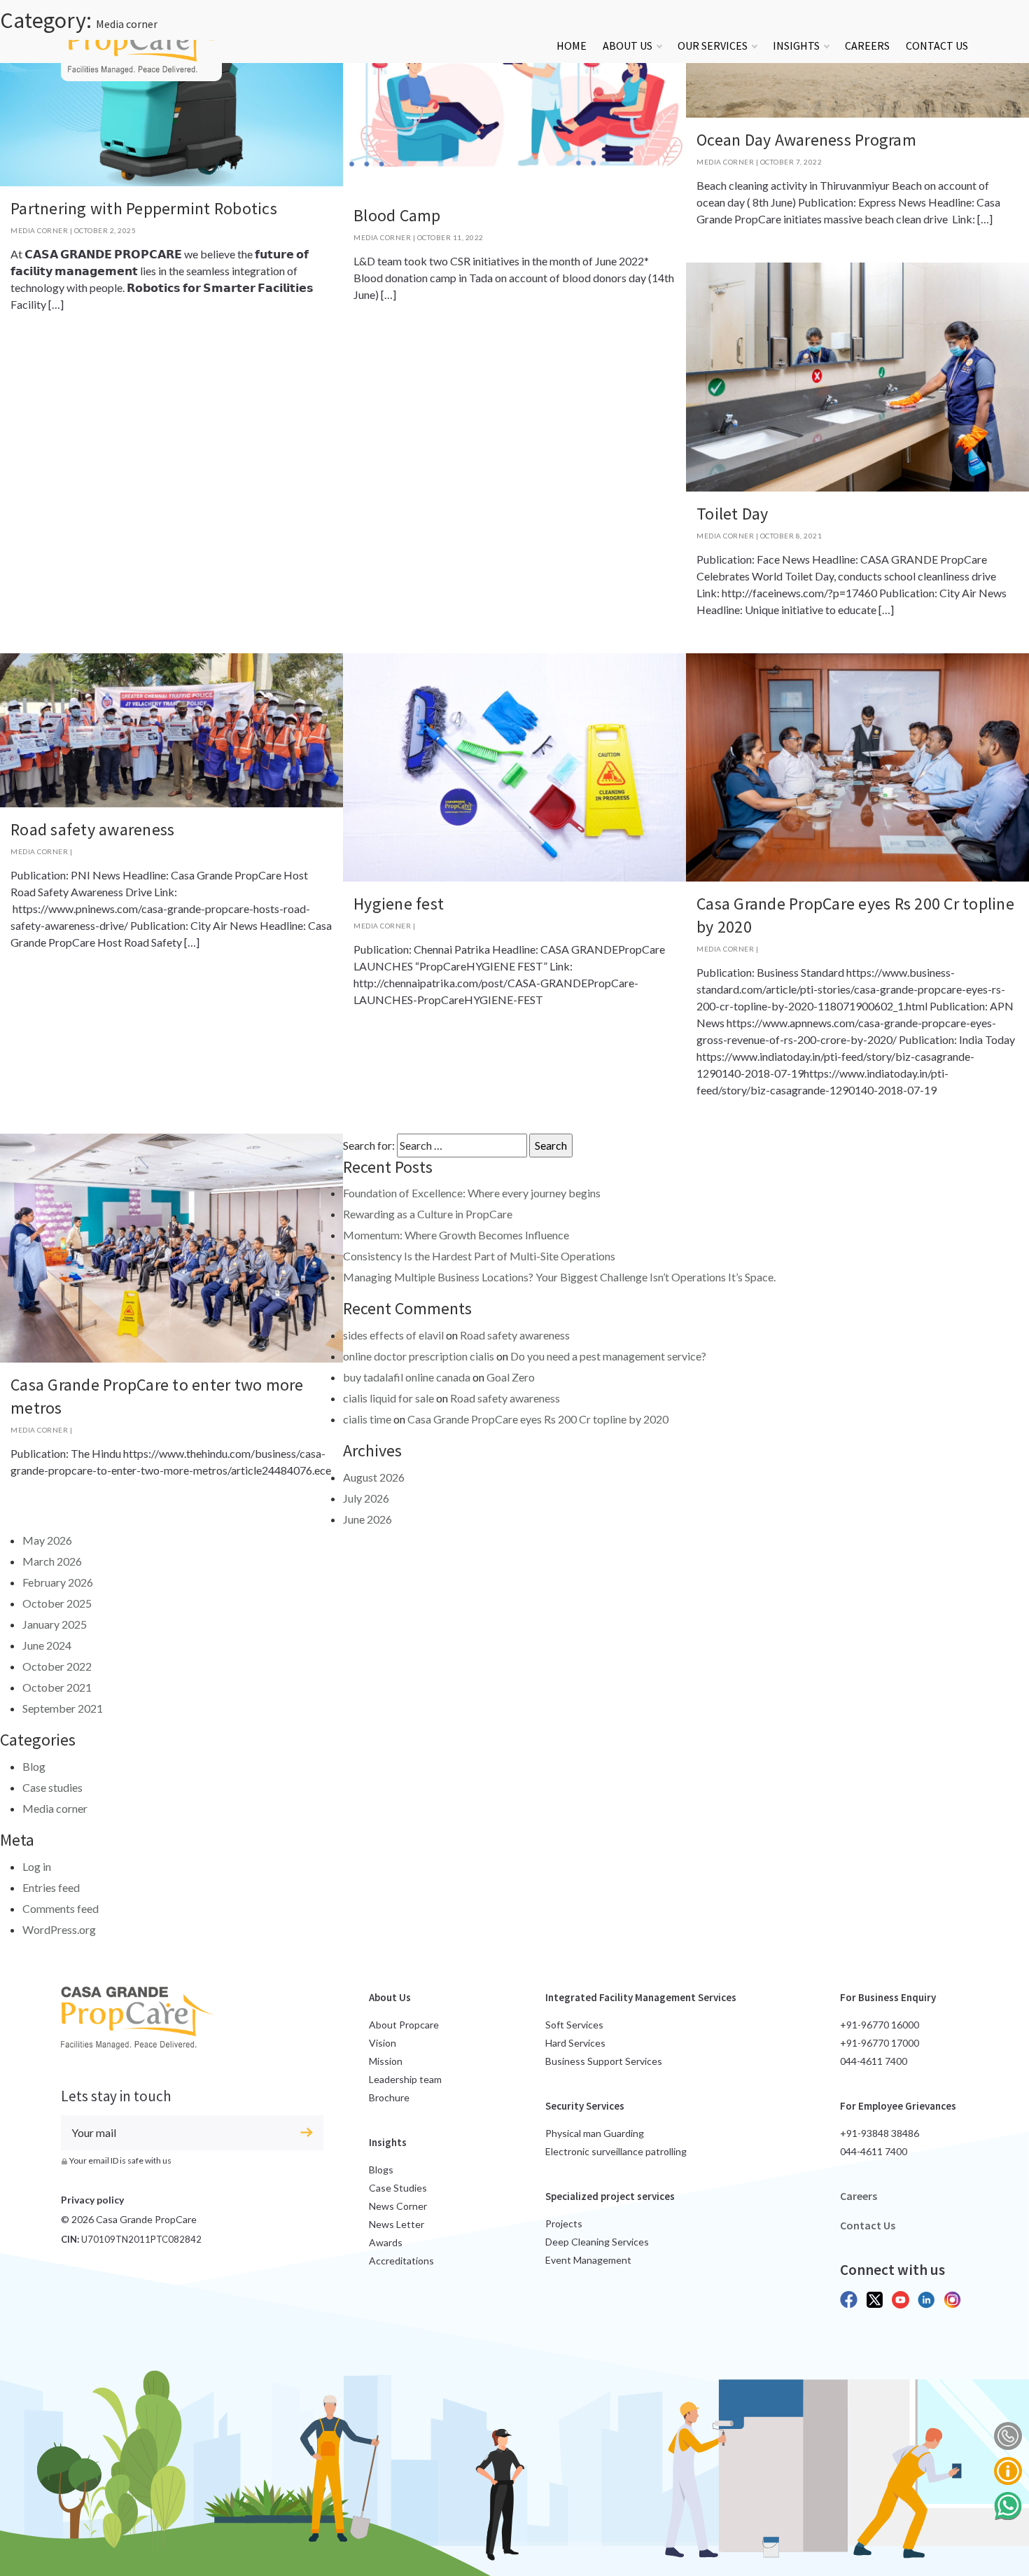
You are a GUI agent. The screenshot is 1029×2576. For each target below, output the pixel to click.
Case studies (52, 1787)
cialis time (367, 1419)
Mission (386, 2061)
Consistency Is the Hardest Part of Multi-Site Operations (479, 1256)
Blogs (381, 2170)
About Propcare (404, 2025)
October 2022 (57, 1666)
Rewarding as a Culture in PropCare (428, 1214)
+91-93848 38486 (880, 2133)
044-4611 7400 (874, 2061)
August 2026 (374, 1477)
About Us (628, 46)
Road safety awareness (92, 829)
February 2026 (58, 1582)
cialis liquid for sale (388, 1398)
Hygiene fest (399, 904)
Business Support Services (604, 2061)
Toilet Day (733, 514)
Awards (386, 2242)
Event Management (588, 2260)
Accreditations (401, 2261)
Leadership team (405, 2079)
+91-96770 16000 (880, 2025)
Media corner (39, 230)
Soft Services (574, 2025)
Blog (34, 1766)
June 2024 (47, 1645)
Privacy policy (92, 2200)
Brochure (389, 2097)
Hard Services (575, 2043)
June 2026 (367, 1519)
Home (572, 46)
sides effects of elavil (393, 1335)
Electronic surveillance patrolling (616, 2151)
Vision (383, 2043)
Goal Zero (511, 1377)
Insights (796, 46)
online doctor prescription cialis (419, 1356)
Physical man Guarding (595, 2133)
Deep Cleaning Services (597, 2242)
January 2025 (55, 1624)
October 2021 (57, 1687)
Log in (37, 1866)
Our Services (713, 46)
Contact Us (937, 46)
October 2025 (57, 1603)
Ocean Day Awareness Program (806, 140)
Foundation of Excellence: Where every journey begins (472, 1193)
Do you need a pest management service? (608, 1356)
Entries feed (51, 1887)
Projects (564, 2223)
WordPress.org (59, 1929)
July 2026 (366, 1498)
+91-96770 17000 (880, 2043)
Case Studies (398, 2188)
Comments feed (61, 1908)
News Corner (398, 2206)
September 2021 (63, 1708)
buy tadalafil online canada (407, 1377)
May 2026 (47, 1540)
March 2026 (52, 1561)
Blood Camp (397, 215)
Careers (867, 46)
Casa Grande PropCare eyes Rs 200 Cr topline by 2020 (538, 1419)
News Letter (397, 2224)
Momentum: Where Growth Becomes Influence (456, 1235)
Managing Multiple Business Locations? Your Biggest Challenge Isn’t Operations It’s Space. (559, 1277)
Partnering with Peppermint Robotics (144, 208)
